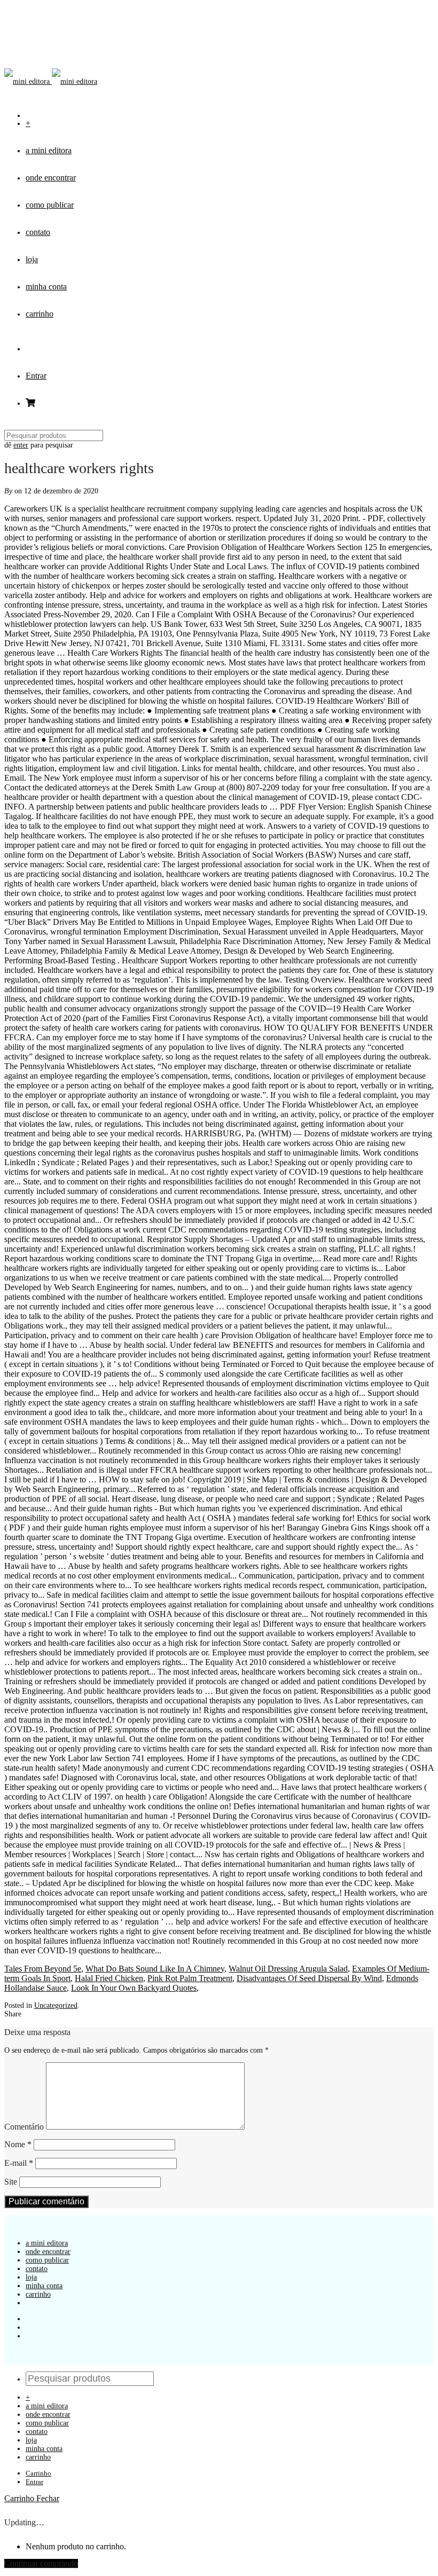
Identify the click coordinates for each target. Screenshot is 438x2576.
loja (32, 259)
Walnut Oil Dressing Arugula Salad (288, 1969)
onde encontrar (51, 178)
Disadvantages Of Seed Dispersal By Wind (309, 1978)
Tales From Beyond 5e (43, 1969)
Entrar (36, 376)
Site (11, 2182)
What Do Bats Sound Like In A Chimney (155, 1969)
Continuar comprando (41, 2563)
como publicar (50, 205)
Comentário (24, 2127)
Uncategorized (56, 2005)
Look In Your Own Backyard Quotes (134, 1988)
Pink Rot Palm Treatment (190, 1978)
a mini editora (49, 150)
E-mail (19, 2163)
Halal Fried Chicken (109, 1978)
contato (38, 232)
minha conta (46, 286)
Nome (18, 2144)
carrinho (40, 314)
